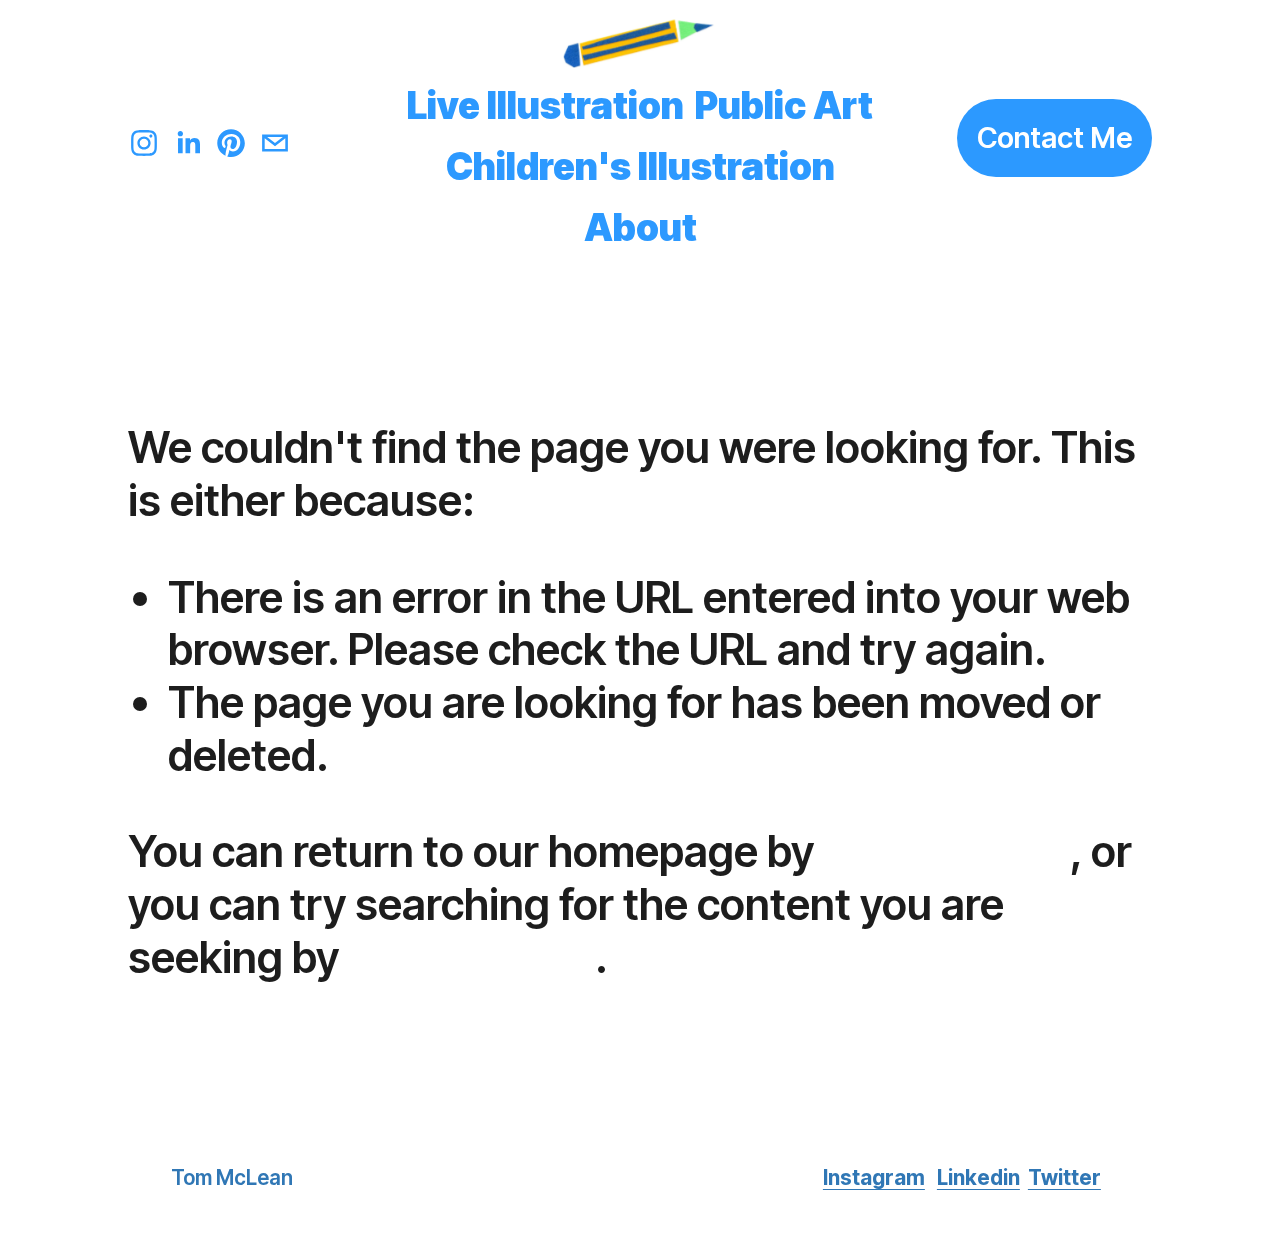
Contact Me (1054, 137)
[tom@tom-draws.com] (275, 138)
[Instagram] (144, 138)
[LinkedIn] (188, 138)
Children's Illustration (640, 166)
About (640, 227)
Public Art (784, 105)
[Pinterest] (231, 138)
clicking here (946, 851)
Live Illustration (545, 105)
